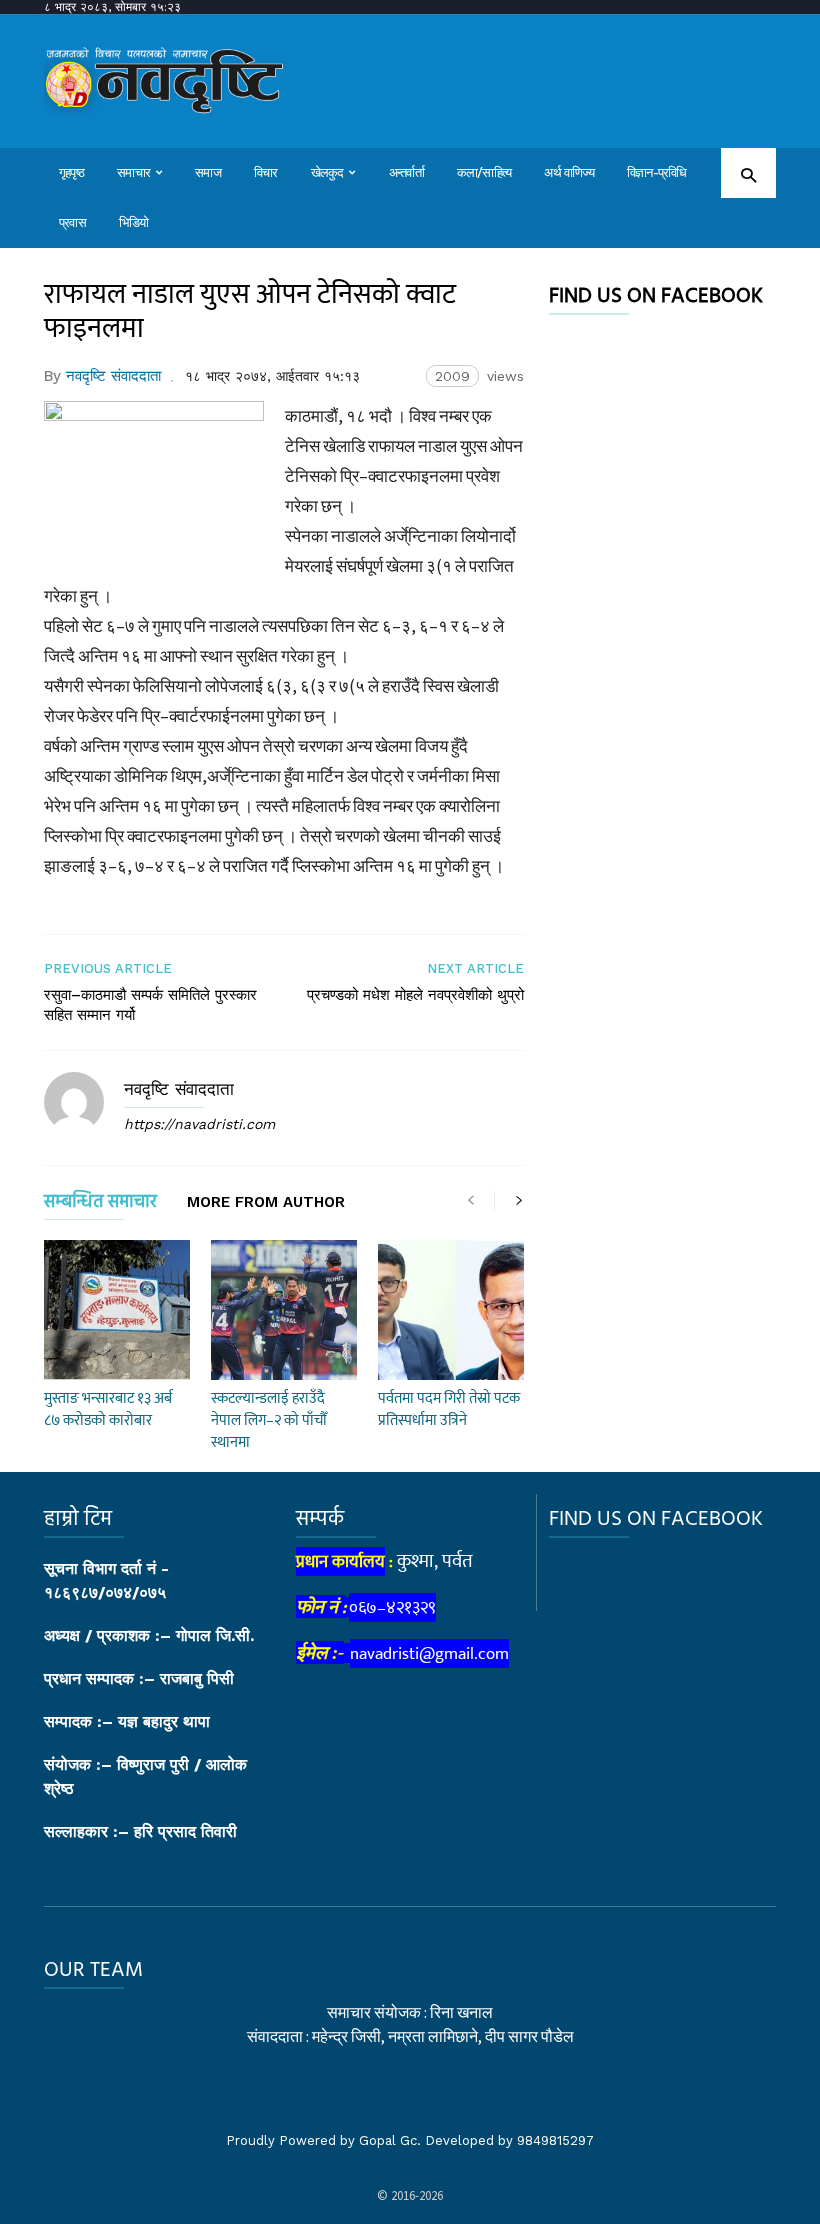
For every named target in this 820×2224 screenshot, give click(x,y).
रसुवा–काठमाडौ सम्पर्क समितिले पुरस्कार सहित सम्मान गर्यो (150, 1005)
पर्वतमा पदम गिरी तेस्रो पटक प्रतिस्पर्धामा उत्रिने (449, 1409)
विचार (266, 172)
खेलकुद (327, 172)
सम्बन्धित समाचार (100, 1205)
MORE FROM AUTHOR (266, 1203)
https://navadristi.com (199, 1124)
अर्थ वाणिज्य (569, 172)
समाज (208, 172)
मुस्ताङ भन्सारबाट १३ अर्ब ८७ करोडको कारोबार (108, 1409)
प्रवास (72, 222)
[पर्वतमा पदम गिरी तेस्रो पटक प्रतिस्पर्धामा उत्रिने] (451, 1310)
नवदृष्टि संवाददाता (113, 376)
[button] (748, 174)
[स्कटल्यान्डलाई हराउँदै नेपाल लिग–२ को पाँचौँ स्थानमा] (284, 1310)
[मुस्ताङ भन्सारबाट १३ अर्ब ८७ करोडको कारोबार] (117, 1310)
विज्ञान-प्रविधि (657, 172)
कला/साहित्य (484, 172)
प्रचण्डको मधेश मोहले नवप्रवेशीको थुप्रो (415, 995)
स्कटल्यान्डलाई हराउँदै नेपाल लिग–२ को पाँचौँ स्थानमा (269, 1420)
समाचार (133, 172)
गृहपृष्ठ (71, 172)
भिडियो (134, 222)
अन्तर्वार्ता (406, 172)
